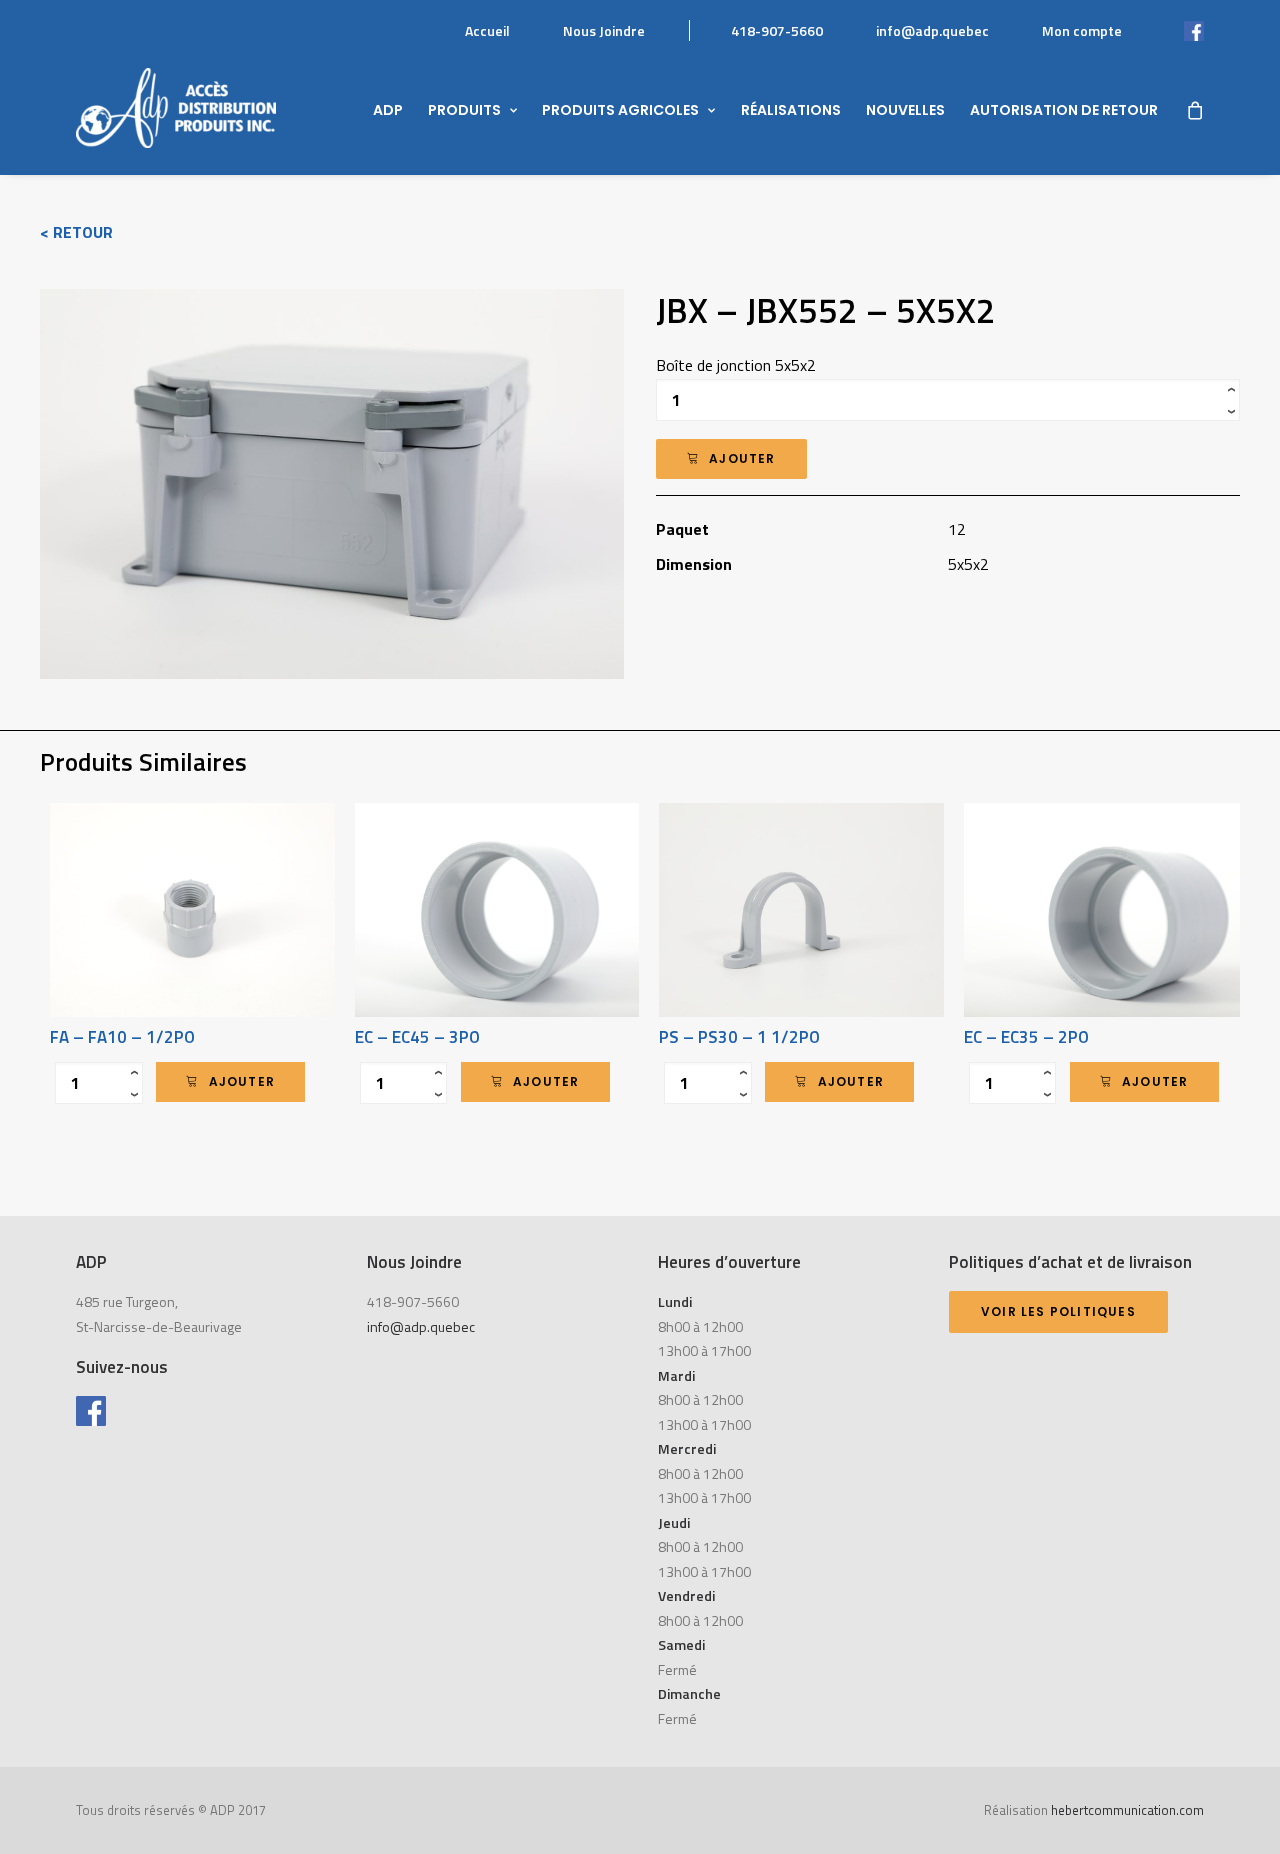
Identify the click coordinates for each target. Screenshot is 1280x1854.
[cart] (1194, 108)
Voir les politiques (1058, 1311)
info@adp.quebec (932, 30)
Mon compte (1082, 30)
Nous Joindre (604, 30)
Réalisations (791, 110)
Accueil (487, 30)
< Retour (76, 232)
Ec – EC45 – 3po (417, 1037)
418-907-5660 (777, 30)
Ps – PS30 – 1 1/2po (739, 1037)
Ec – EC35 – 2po (1026, 1037)
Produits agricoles (620, 110)
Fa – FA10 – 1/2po (122, 1037)
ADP (388, 110)
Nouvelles (905, 110)
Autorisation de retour (1064, 110)
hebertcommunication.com (1127, 1810)
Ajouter (742, 458)
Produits (464, 110)
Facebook (1173, 30)
